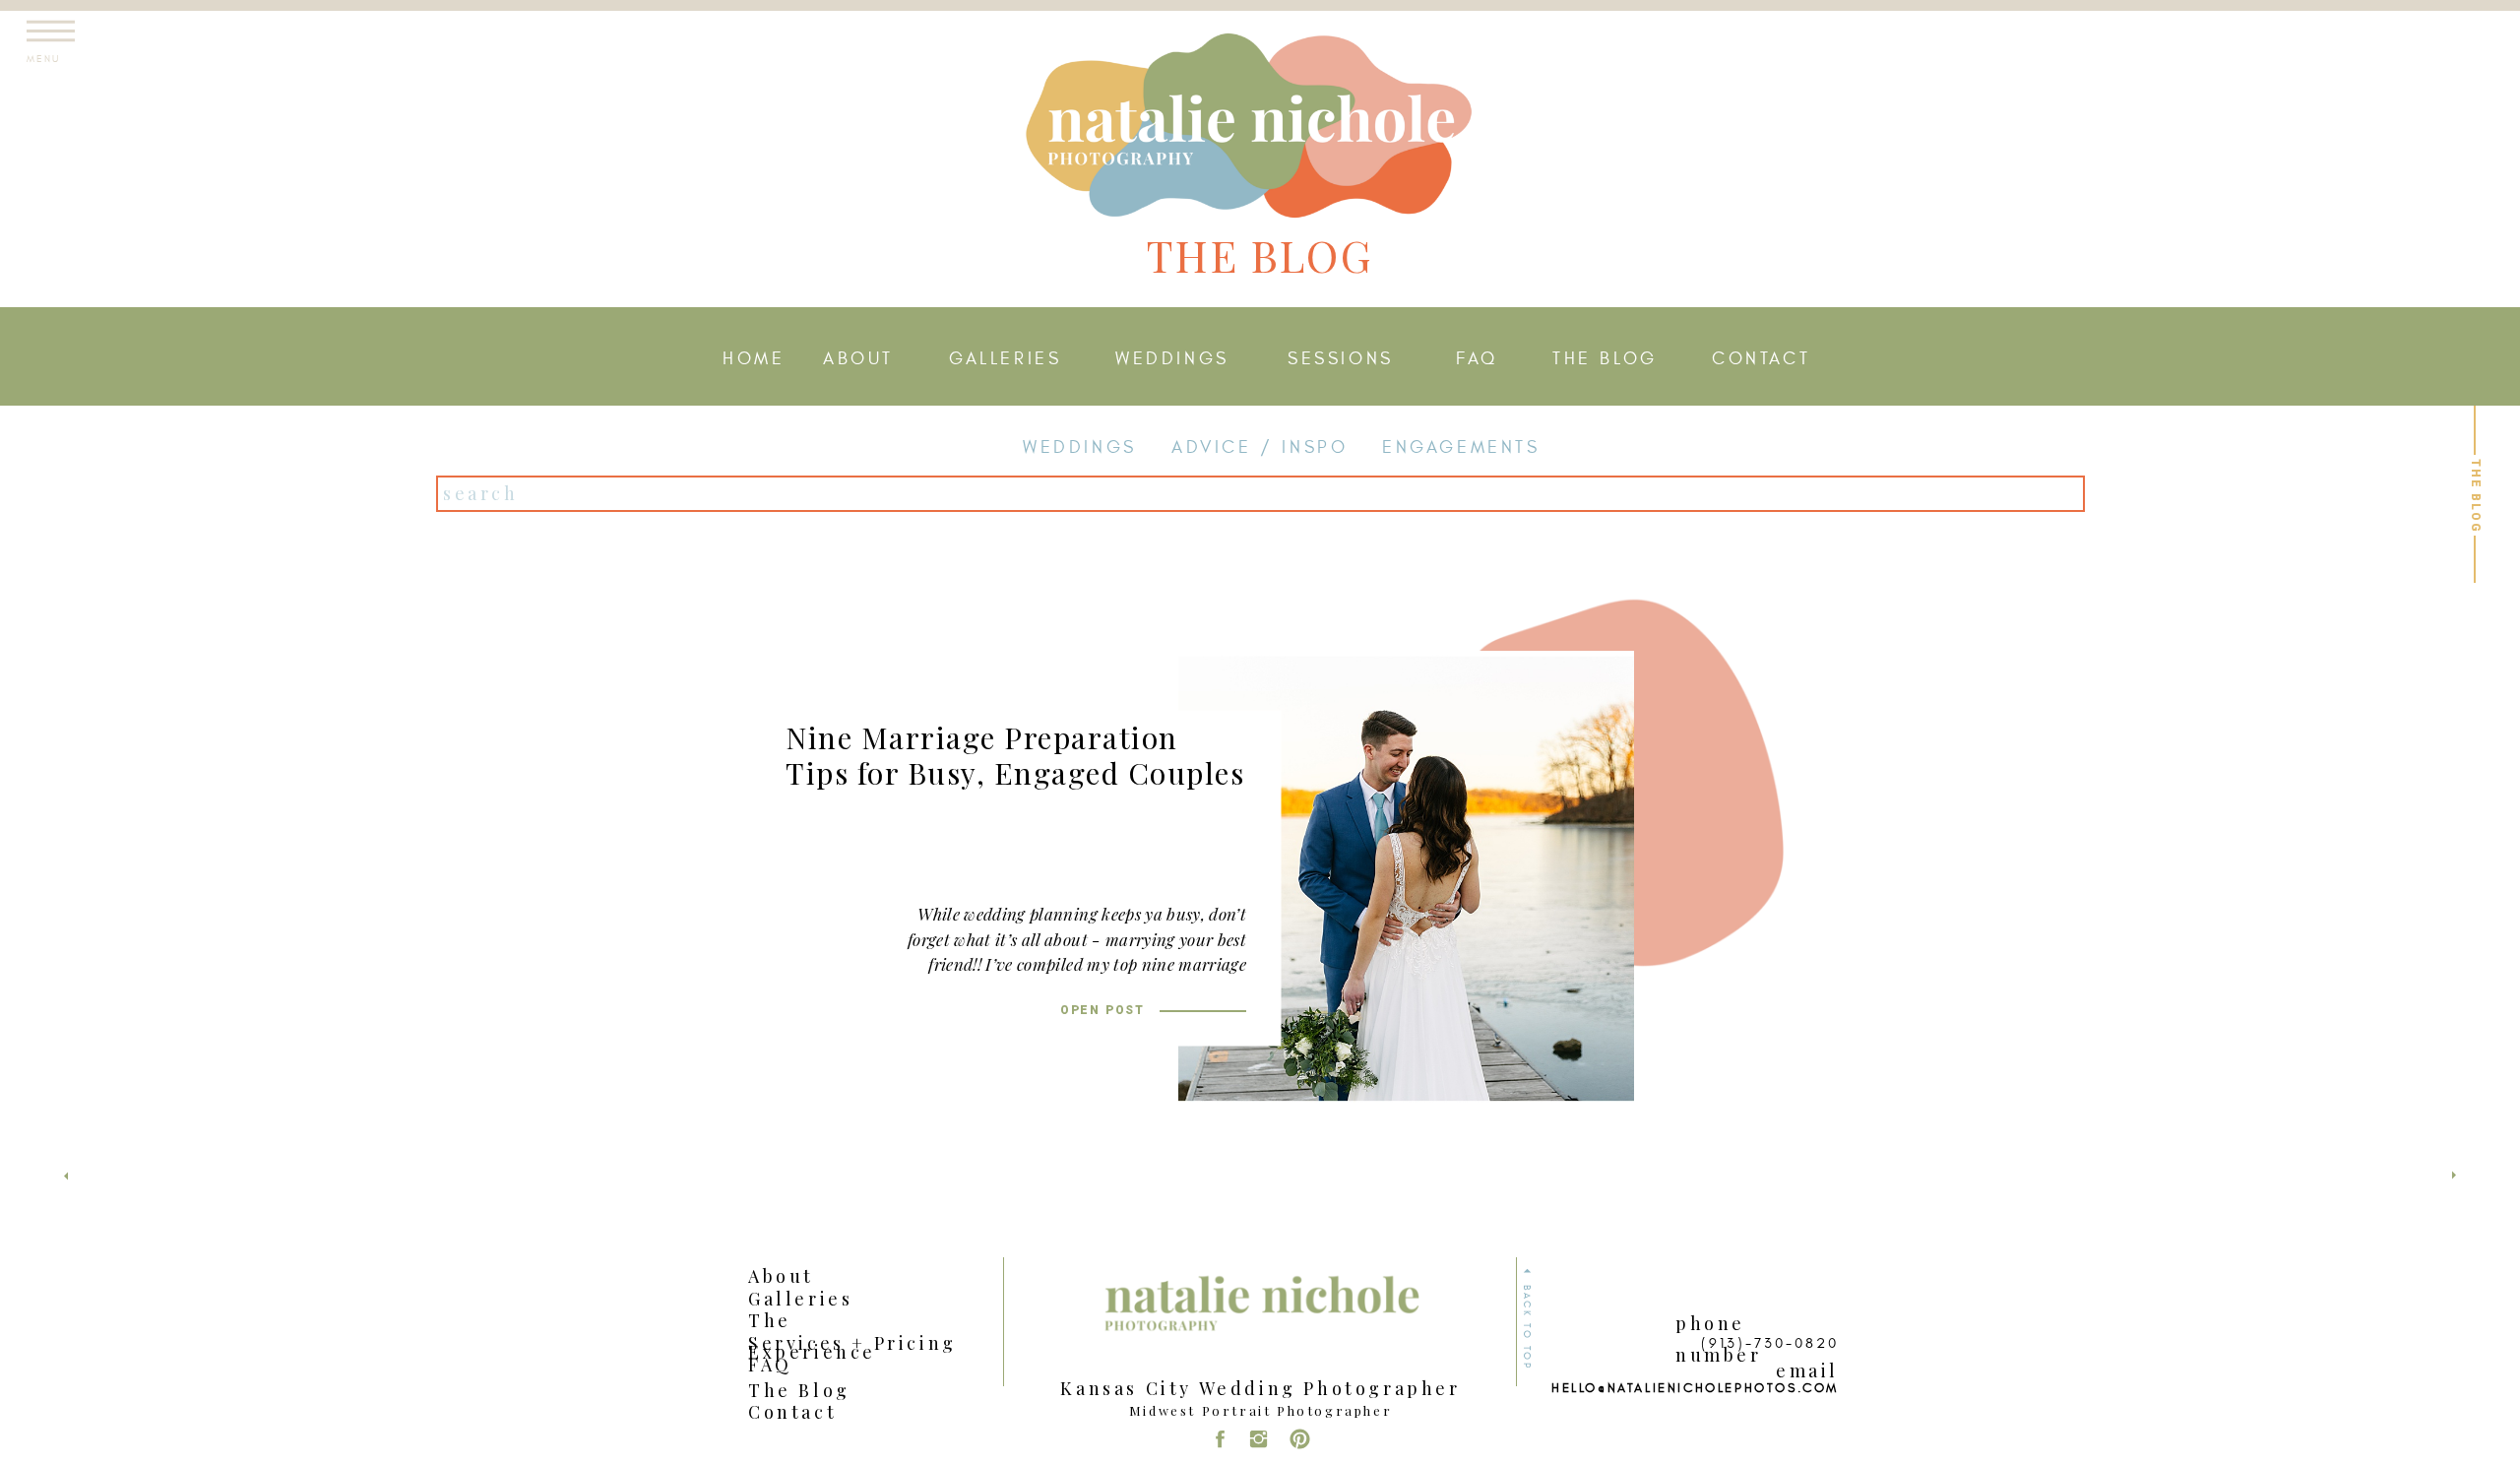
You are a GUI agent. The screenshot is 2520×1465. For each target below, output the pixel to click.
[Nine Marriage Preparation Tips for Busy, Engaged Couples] (1406, 879)
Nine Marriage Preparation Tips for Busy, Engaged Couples (1015, 755)
